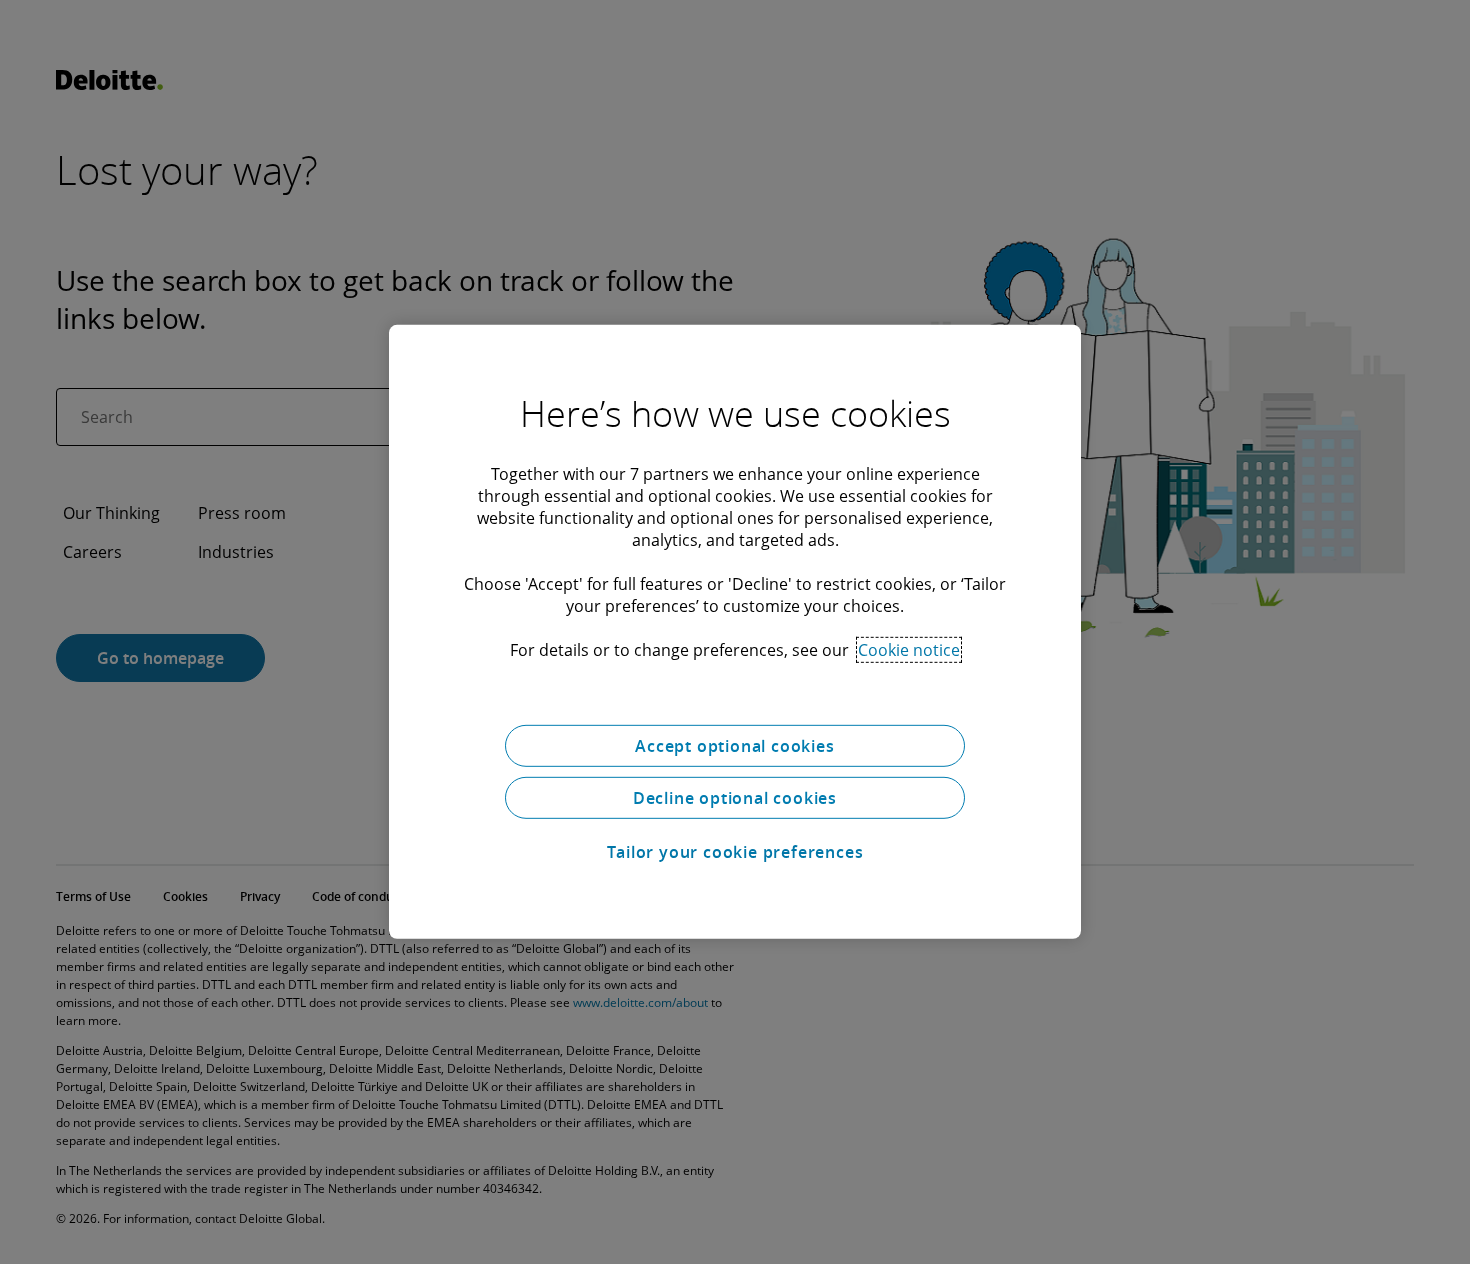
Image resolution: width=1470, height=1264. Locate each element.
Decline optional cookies (735, 798)
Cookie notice (909, 650)
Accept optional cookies (734, 746)
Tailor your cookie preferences (735, 852)
